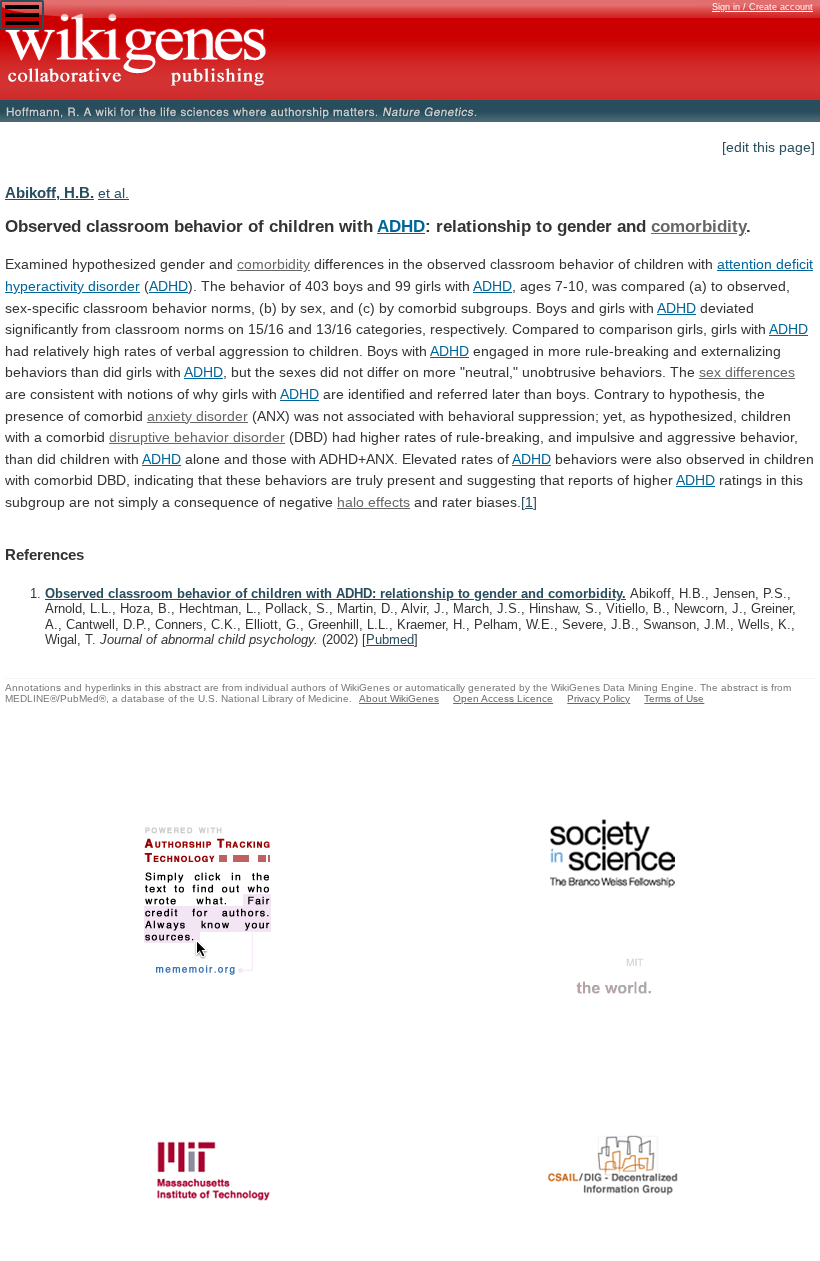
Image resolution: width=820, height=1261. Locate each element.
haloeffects (373, 502)
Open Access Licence (503, 698)
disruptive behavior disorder (197, 437)
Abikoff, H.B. (49, 192)
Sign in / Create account (762, 7)
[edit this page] (768, 147)
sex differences (747, 372)
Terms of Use (674, 698)
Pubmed (390, 639)
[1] (529, 502)
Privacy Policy (598, 698)
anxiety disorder (197, 416)
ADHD (401, 226)
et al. (113, 193)
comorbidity (698, 226)
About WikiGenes (399, 698)
